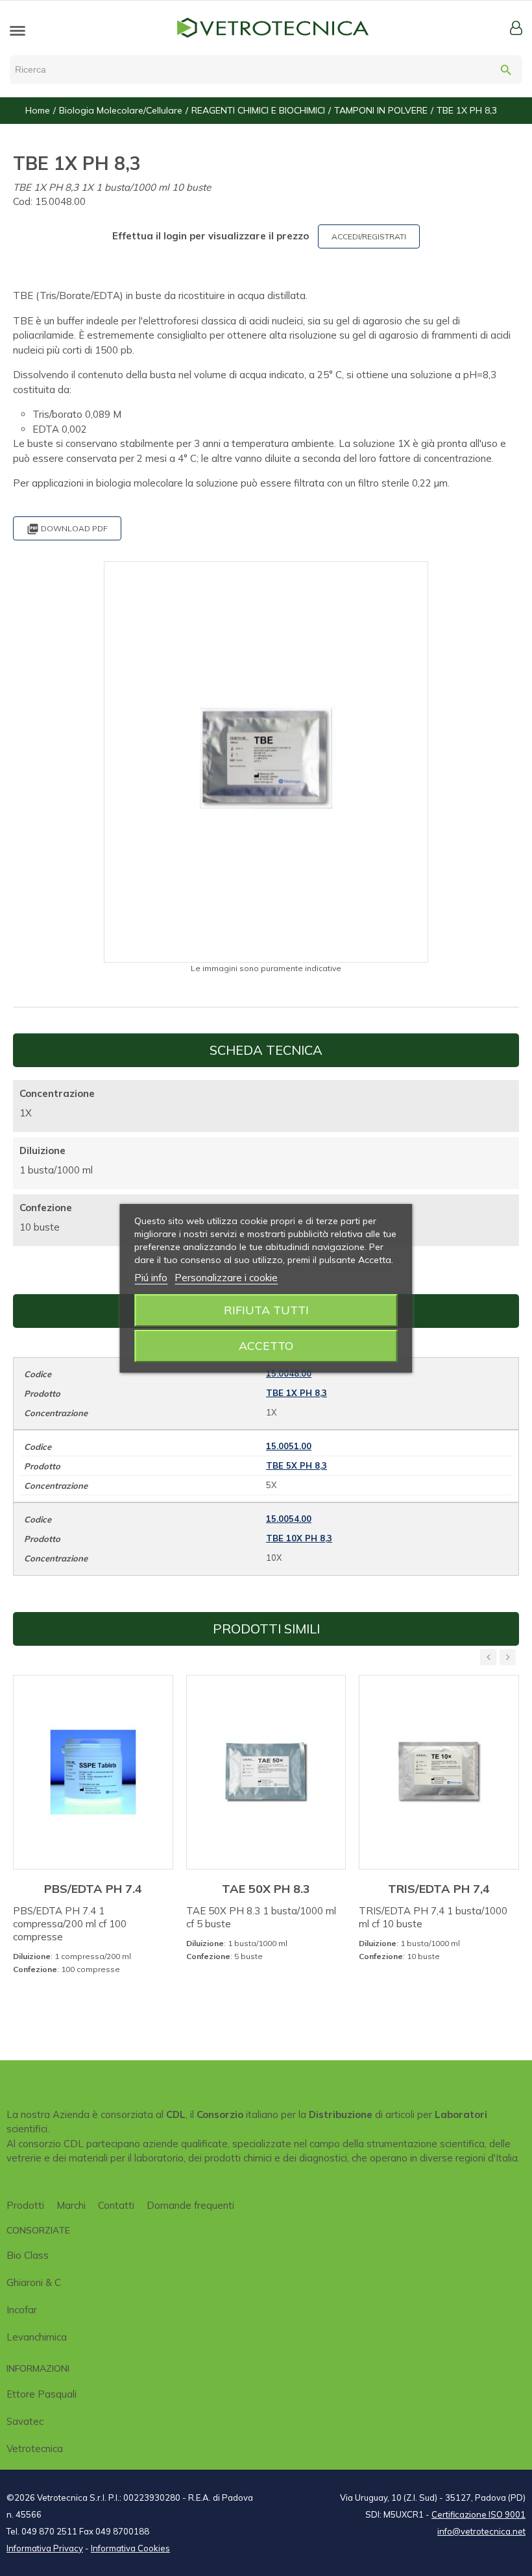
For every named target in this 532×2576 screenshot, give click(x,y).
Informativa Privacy (45, 2548)
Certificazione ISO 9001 (478, 2514)
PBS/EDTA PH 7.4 (93, 1889)
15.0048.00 (289, 1373)
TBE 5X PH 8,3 (296, 1465)
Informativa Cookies (130, 2548)
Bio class (28, 2255)
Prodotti (25, 2205)
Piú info (151, 1278)
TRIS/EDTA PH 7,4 (439, 1889)
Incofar (22, 2310)
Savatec (25, 2421)
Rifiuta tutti (266, 1310)
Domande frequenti (190, 2205)
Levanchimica (37, 2337)
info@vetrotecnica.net (481, 2531)
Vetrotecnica (35, 2449)
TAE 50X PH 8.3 (266, 1889)
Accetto (266, 1346)
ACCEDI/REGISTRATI (369, 236)
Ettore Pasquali (42, 2394)
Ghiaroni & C (34, 2282)
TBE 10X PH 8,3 (299, 1538)
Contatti (116, 2205)
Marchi (71, 2205)
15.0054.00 (289, 1519)
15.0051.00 (289, 1446)
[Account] (516, 28)
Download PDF (67, 529)
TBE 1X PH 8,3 (296, 1393)
